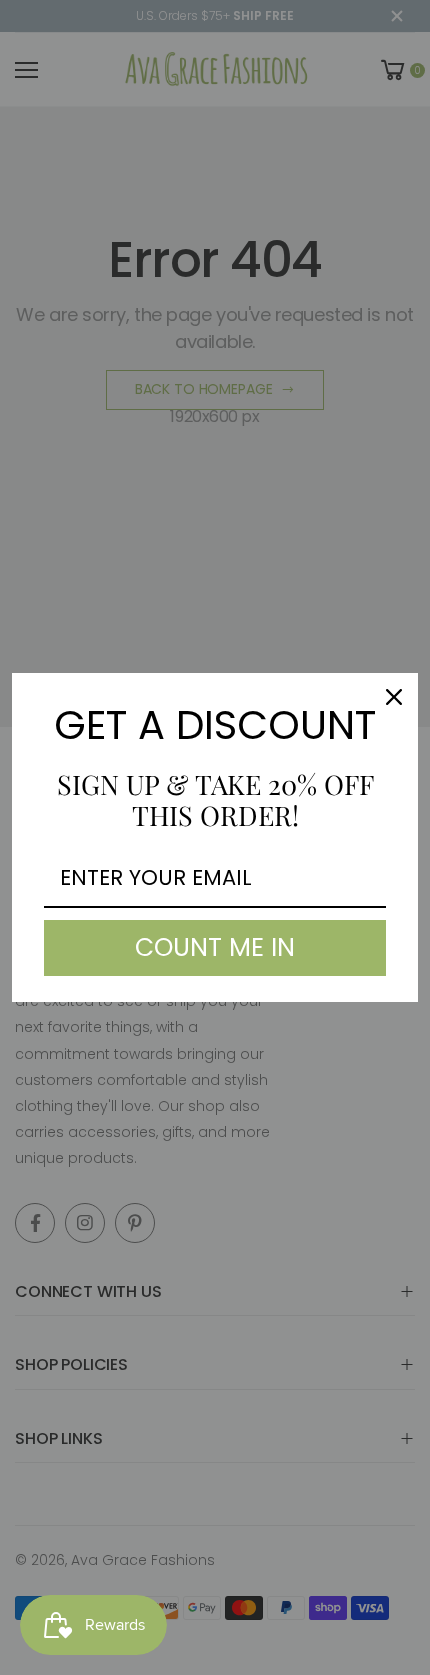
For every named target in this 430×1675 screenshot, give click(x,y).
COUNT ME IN (215, 947)
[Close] (394, 697)
